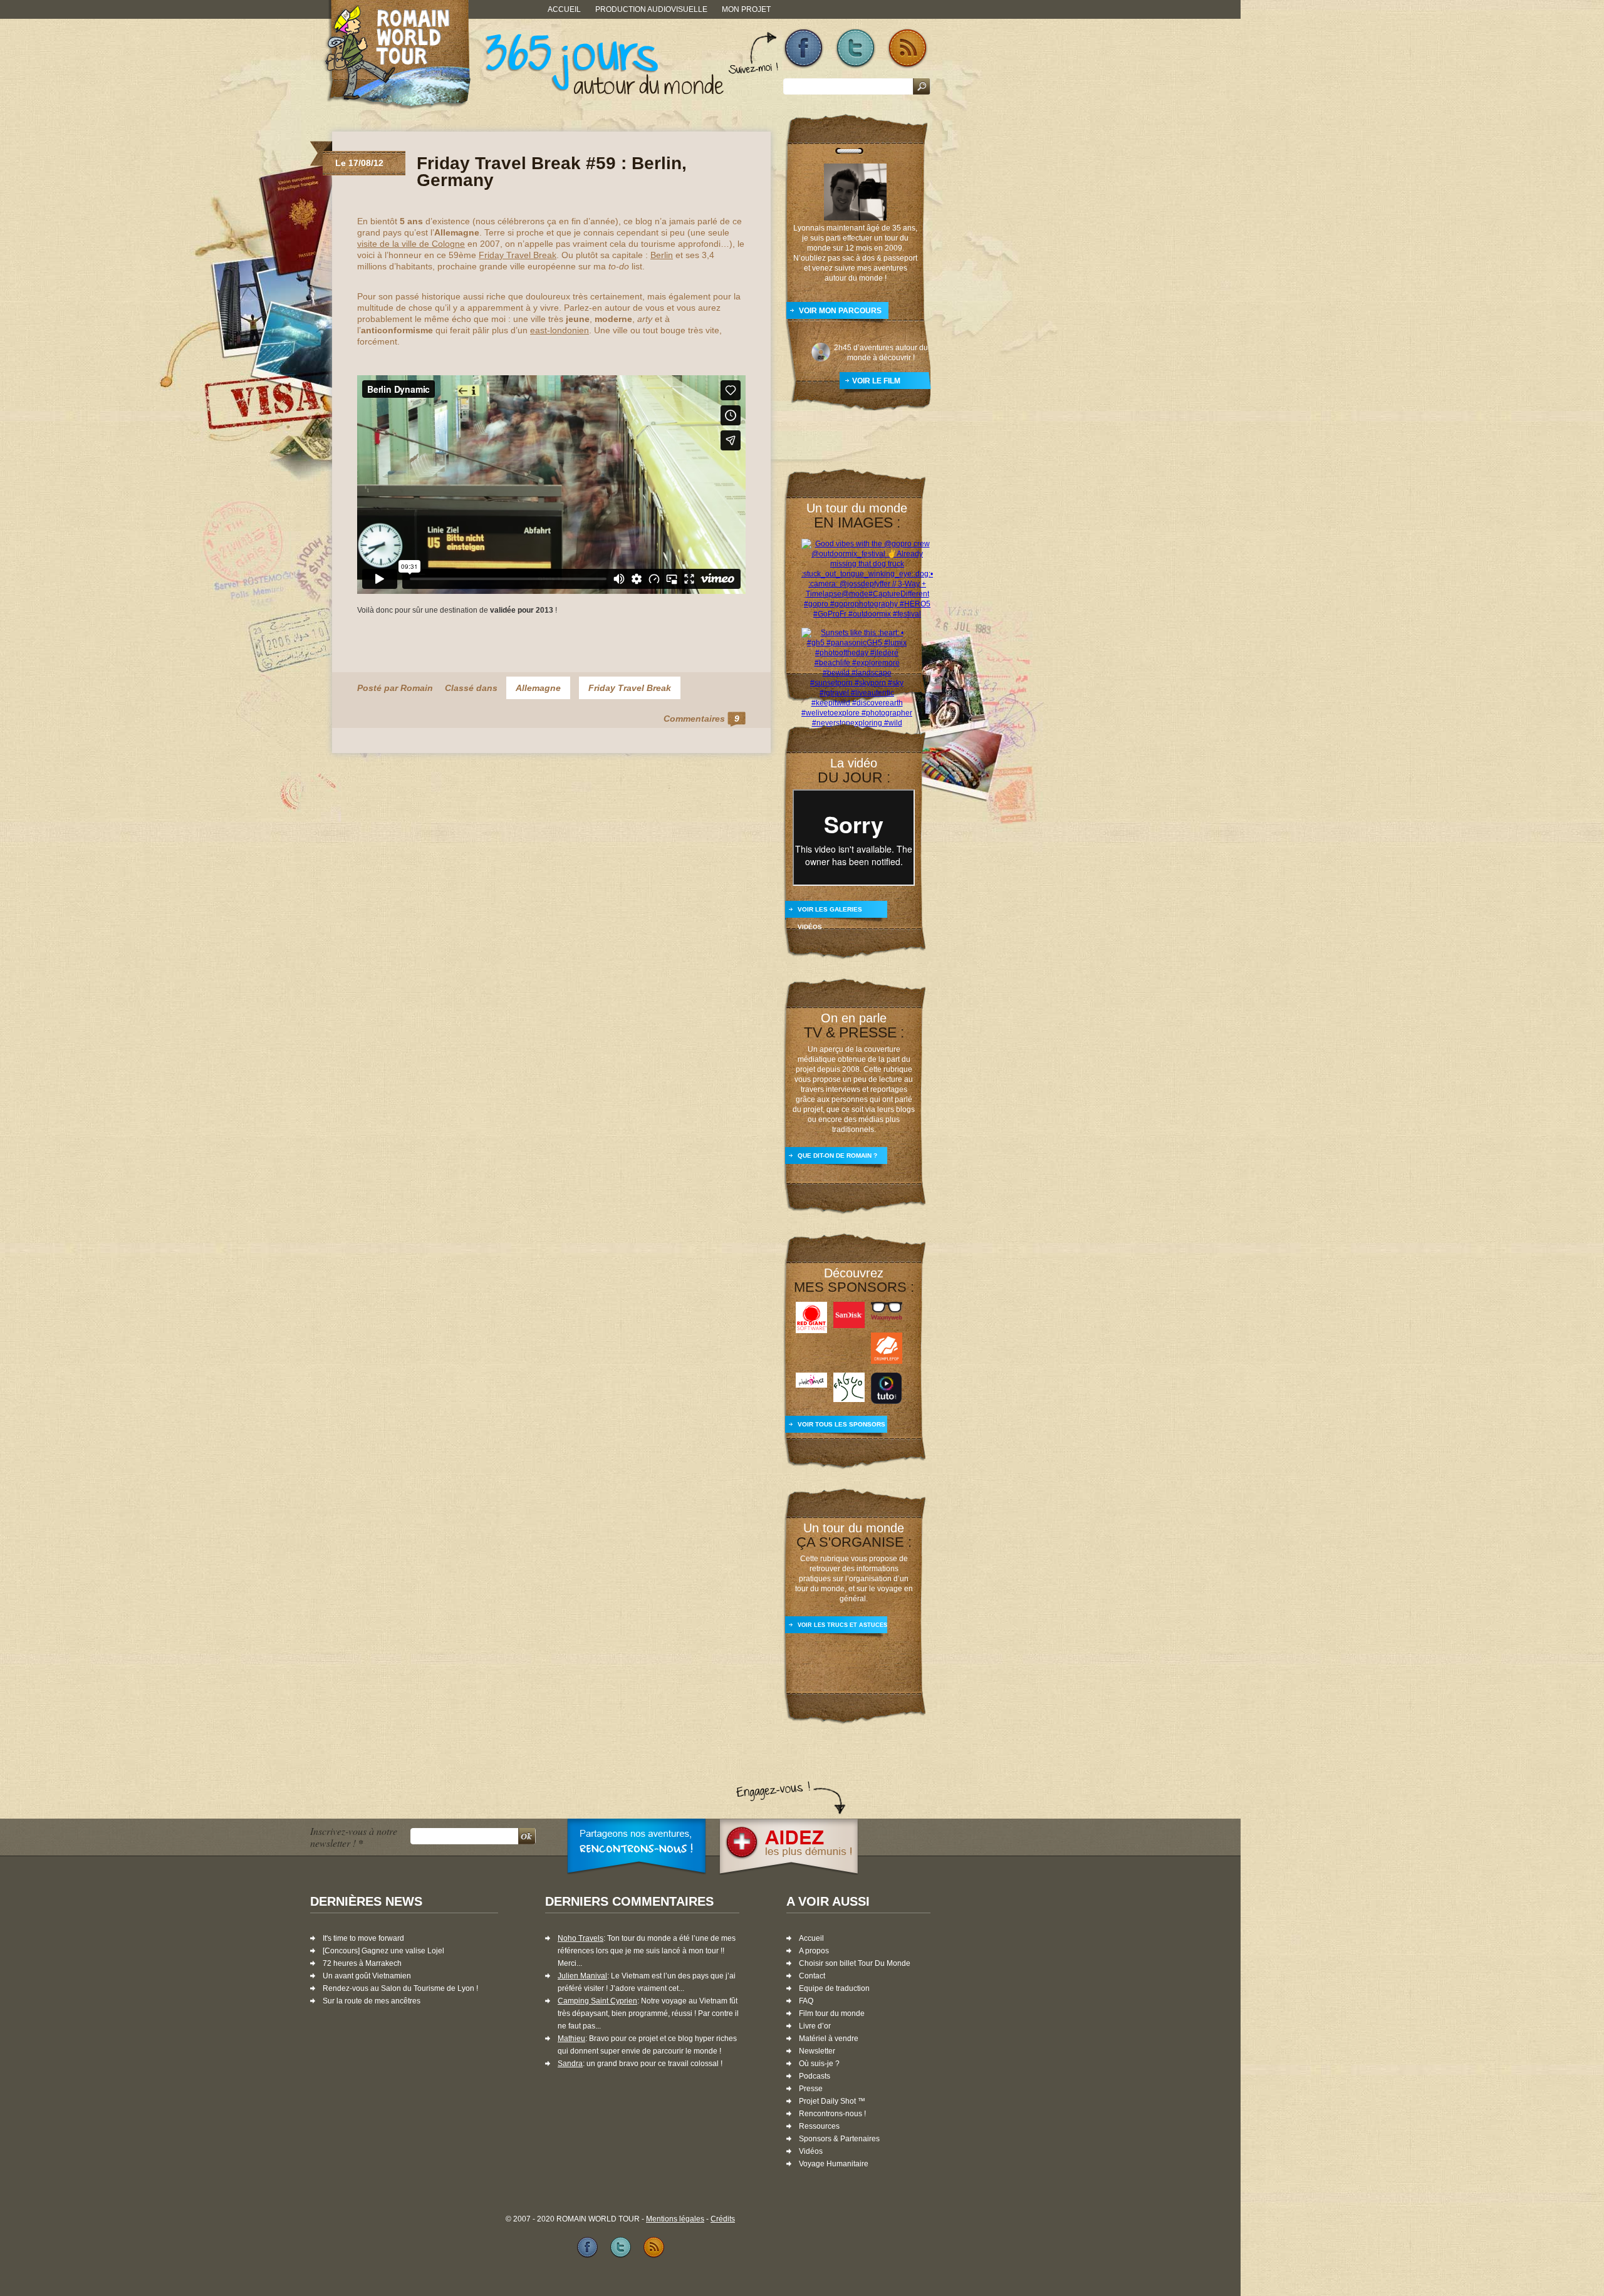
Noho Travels (581, 1938)
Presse (811, 2089)
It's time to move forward (363, 1938)
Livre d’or (815, 2026)
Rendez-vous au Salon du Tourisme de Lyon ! (400, 1988)
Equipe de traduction (834, 1988)
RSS (908, 49)
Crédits (723, 2219)
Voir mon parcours (840, 311)
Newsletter (817, 2051)
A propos (814, 1951)
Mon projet (746, 9)
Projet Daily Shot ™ (832, 2101)
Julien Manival (582, 1976)
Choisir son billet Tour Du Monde (855, 1963)
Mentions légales (675, 2219)
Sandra (570, 2064)
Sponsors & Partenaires (839, 2139)
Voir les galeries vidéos (830, 914)
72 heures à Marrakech (362, 1963)
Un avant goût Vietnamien (367, 1976)
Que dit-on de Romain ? (837, 1156)
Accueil (564, 9)
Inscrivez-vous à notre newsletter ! (354, 1837)
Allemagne (538, 688)
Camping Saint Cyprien (597, 2001)
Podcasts (815, 2076)
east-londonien (560, 330)
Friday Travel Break (518, 255)
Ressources (819, 2126)
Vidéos (811, 2151)
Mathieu (571, 2039)
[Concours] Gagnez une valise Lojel (383, 1951)
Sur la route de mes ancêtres (372, 2001)
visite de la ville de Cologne (411, 244)
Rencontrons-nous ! (832, 2114)
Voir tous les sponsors (841, 1424)
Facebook (804, 49)
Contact (812, 1976)
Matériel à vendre (829, 2039)
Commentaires (701, 719)
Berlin (662, 255)
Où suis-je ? (819, 2064)
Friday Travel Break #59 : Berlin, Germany (552, 172)
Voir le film (876, 381)
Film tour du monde (832, 2013)
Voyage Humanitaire (834, 2164)
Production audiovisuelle (651, 9)
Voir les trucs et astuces (842, 1625)
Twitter (856, 49)
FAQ (806, 2001)
